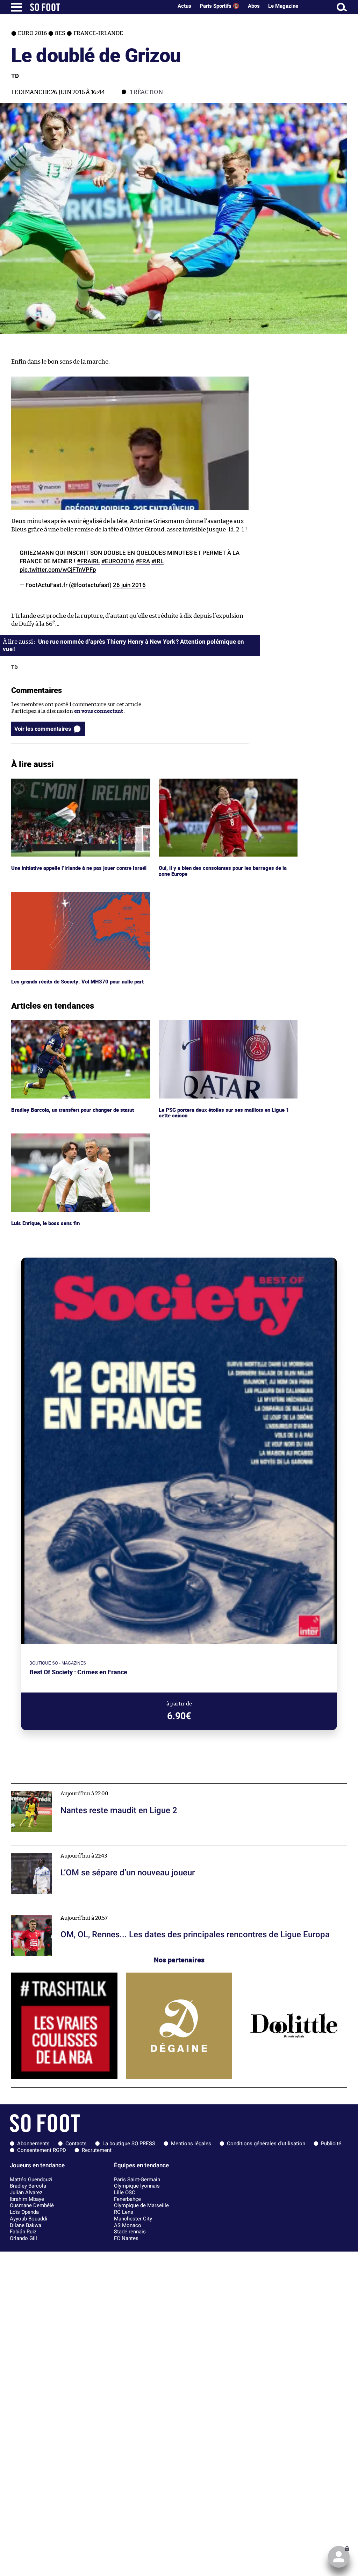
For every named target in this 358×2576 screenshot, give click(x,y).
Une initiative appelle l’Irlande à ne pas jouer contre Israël (74, 785)
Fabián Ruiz (23, 2232)
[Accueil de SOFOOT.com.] (100, 7)
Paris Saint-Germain (137, 2180)
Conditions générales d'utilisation (266, 2144)
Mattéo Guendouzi (31, 2180)
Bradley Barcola (28, 2186)
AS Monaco (128, 2225)
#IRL (157, 561)
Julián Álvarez (26, 2192)
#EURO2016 (118, 561)
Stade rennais (130, 2232)
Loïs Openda (24, 2212)
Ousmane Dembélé (32, 2205)
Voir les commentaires (43, 729)
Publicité (331, 2144)
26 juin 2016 (129, 585)
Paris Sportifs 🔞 (220, 6)
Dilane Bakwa (26, 2225)
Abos (254, 6)
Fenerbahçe (127, 2199)
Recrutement (97, 2150)
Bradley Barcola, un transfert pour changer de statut (75, 1023)
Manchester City (133, 2219)
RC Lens (124, 2212)
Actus (184, 6)
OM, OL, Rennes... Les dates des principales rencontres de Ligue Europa (98, 1911)
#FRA (143, 561)
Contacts (76, 2144)
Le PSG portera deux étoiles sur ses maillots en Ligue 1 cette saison (224, 1026)
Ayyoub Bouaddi (28, 2219)
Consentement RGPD (42, 2150)
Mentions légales (191, 2144)
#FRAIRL (88, 561)
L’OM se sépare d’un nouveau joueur (55, 1849)
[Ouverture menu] (16, 7)
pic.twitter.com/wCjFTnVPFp (58, 570)
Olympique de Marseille (141, 2205)
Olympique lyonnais (137, 2186)
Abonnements (33, 2144)
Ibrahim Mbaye (27, 2199)
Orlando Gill (23, 2238)
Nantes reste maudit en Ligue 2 (49, 1787)
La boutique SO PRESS (129, 2144)
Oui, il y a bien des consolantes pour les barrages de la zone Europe (224, 785)
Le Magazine (283, 6)
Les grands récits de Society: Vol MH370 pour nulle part (78, 895)
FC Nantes (126, 2238)
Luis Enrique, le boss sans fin (46, 1136)
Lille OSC (125, 2192)
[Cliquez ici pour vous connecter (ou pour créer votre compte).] (339, 2557)
